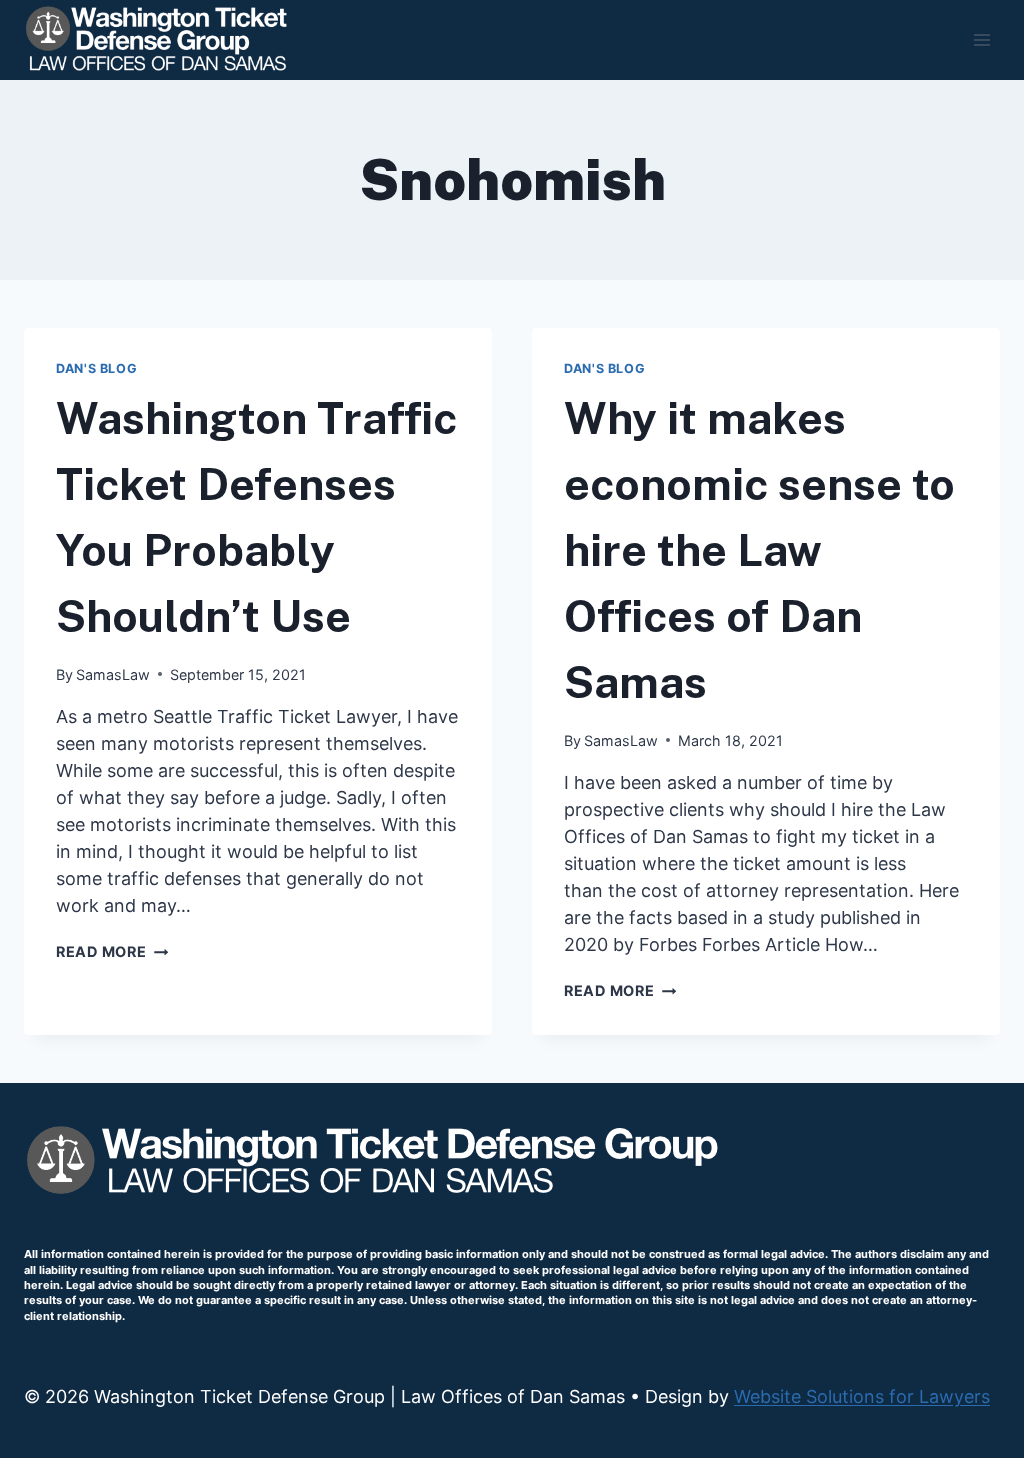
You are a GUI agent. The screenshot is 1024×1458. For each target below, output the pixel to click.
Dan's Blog (96, 368)
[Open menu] (981, 39)
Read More (112, 951)
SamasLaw (113, 674)
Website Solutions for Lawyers (862, 1396)
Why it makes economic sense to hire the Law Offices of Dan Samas (759, 550)
